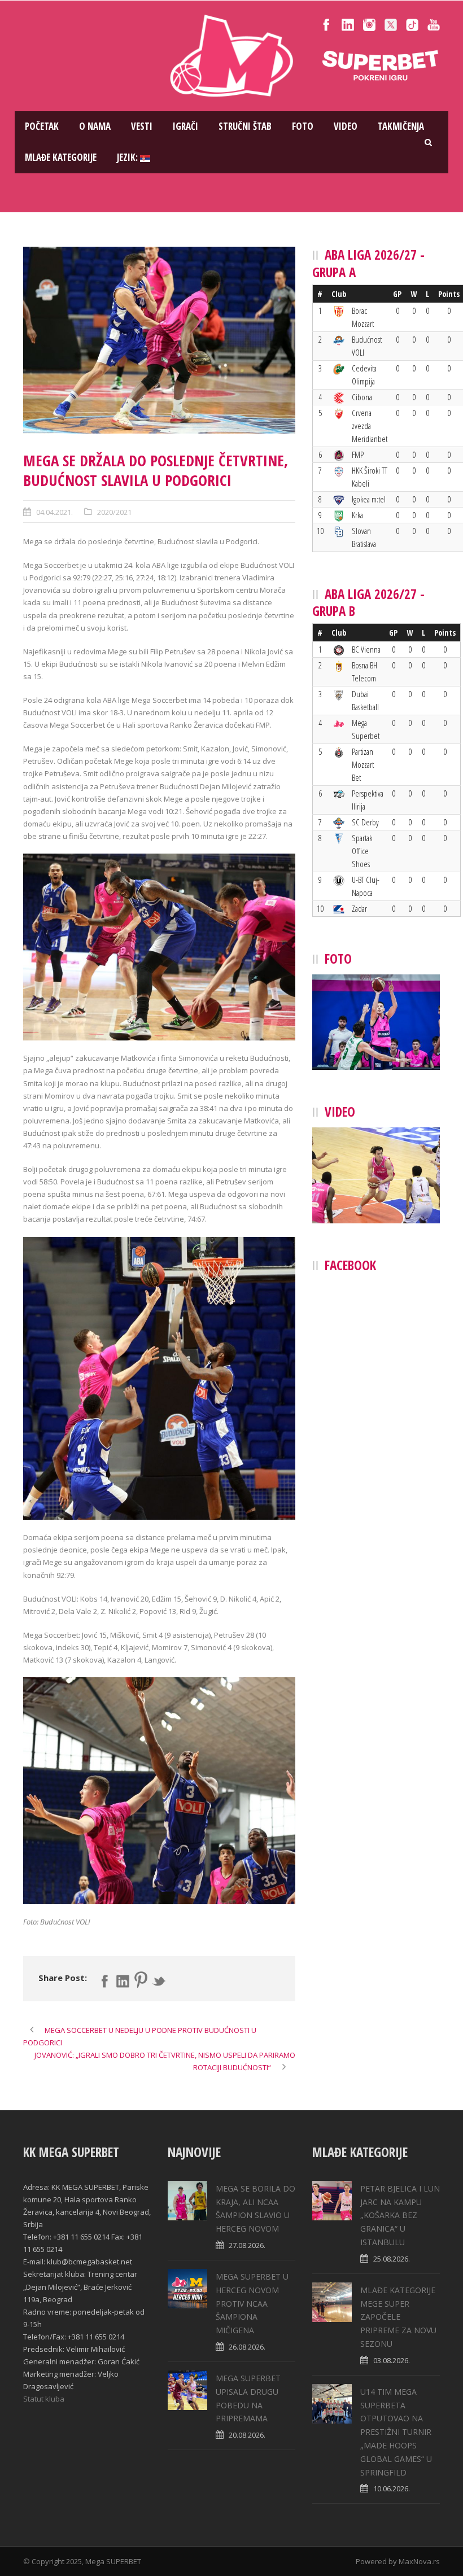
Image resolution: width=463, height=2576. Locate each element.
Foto (303, 126)
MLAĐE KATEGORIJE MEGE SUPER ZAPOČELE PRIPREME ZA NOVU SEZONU (398, 2317)
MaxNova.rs (419, 2561)
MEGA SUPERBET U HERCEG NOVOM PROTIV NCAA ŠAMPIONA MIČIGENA (252, 2303)
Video (346, 126)
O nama (95, 126)
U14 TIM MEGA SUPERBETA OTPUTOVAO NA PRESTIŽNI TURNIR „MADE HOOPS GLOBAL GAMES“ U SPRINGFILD (396, 2432)
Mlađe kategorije (61, 157)
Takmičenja (401, 126)
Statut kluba (44, 2399)
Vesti (142, 126)
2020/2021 (114, 512)
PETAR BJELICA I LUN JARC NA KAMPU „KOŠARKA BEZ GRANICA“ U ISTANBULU (400, 2215)
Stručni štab (245, 126)
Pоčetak (42, 126)
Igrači (185, 126)
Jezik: (128, 157)
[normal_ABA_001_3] (159, 340)
